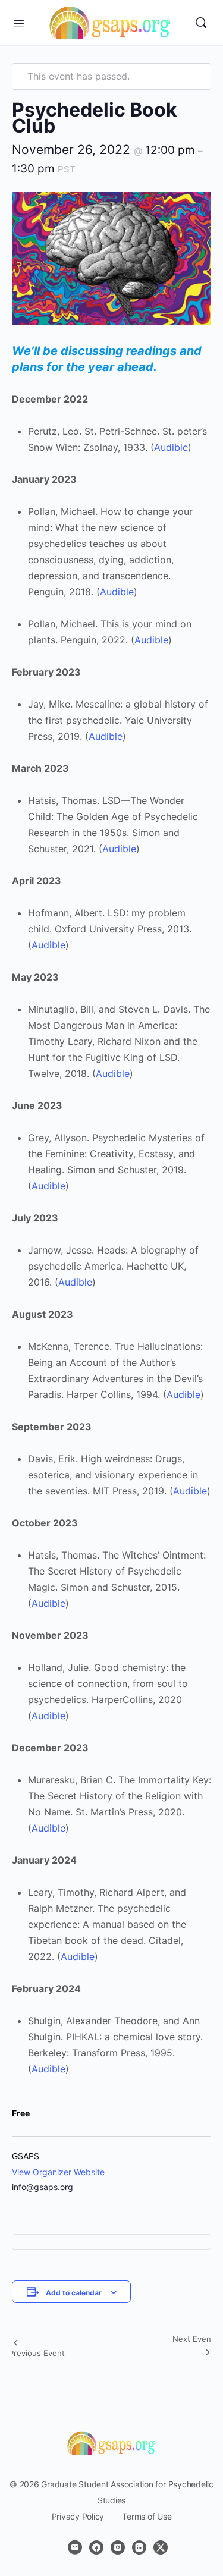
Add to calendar (74, 2293)
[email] (75, 2547)
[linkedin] (139, 2547)
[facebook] (96, 2547)
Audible (171, 447)
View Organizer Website (58, 2172)
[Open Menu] (19, 22)
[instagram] (118, 2547)
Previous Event (37, 2353)
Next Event (193, 2339)
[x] (161, 2547)
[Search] (201, 23)
